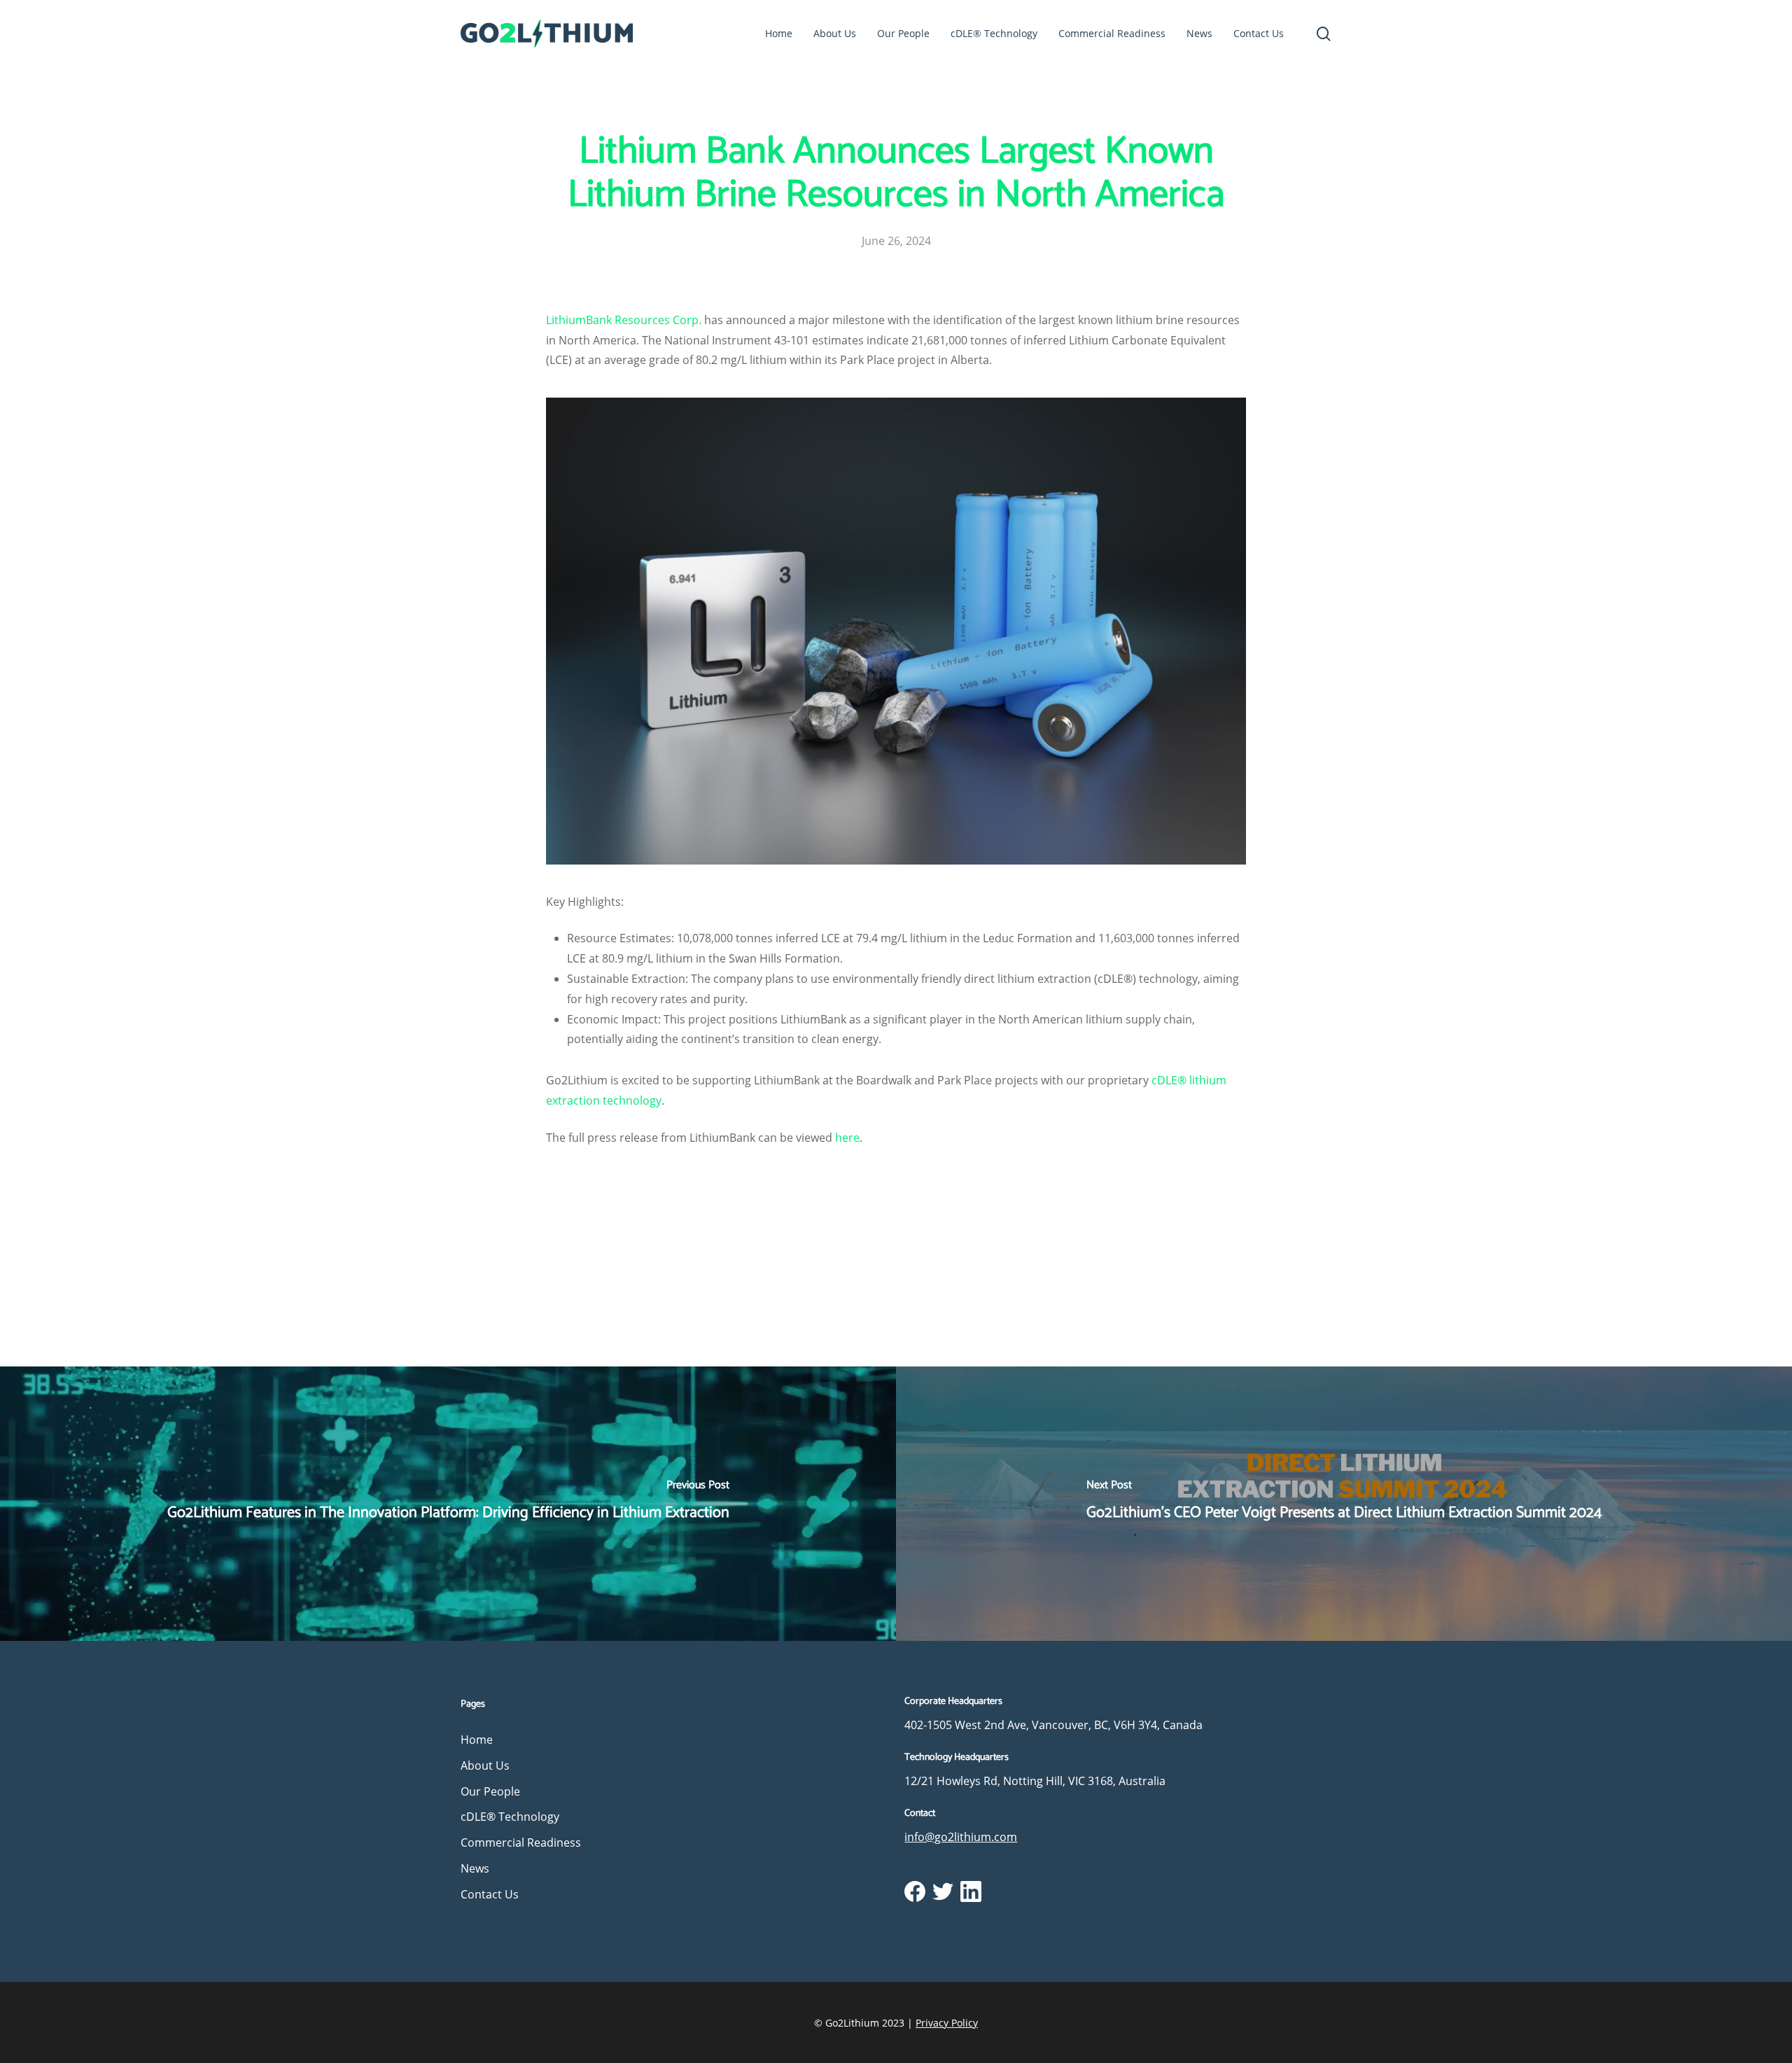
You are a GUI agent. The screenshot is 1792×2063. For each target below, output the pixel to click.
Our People (490, 1791)
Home (477, 1740)
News (475, 1868)
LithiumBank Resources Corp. (624, 320)
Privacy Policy (947, 2023)
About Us (485, 1765)
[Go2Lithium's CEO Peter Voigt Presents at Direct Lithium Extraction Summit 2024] (1344, 1504)
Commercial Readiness (521, 1842)
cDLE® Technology (510, 1817)
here (847, 1138)
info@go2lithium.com (961, 1837)
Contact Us (490, 1894)
